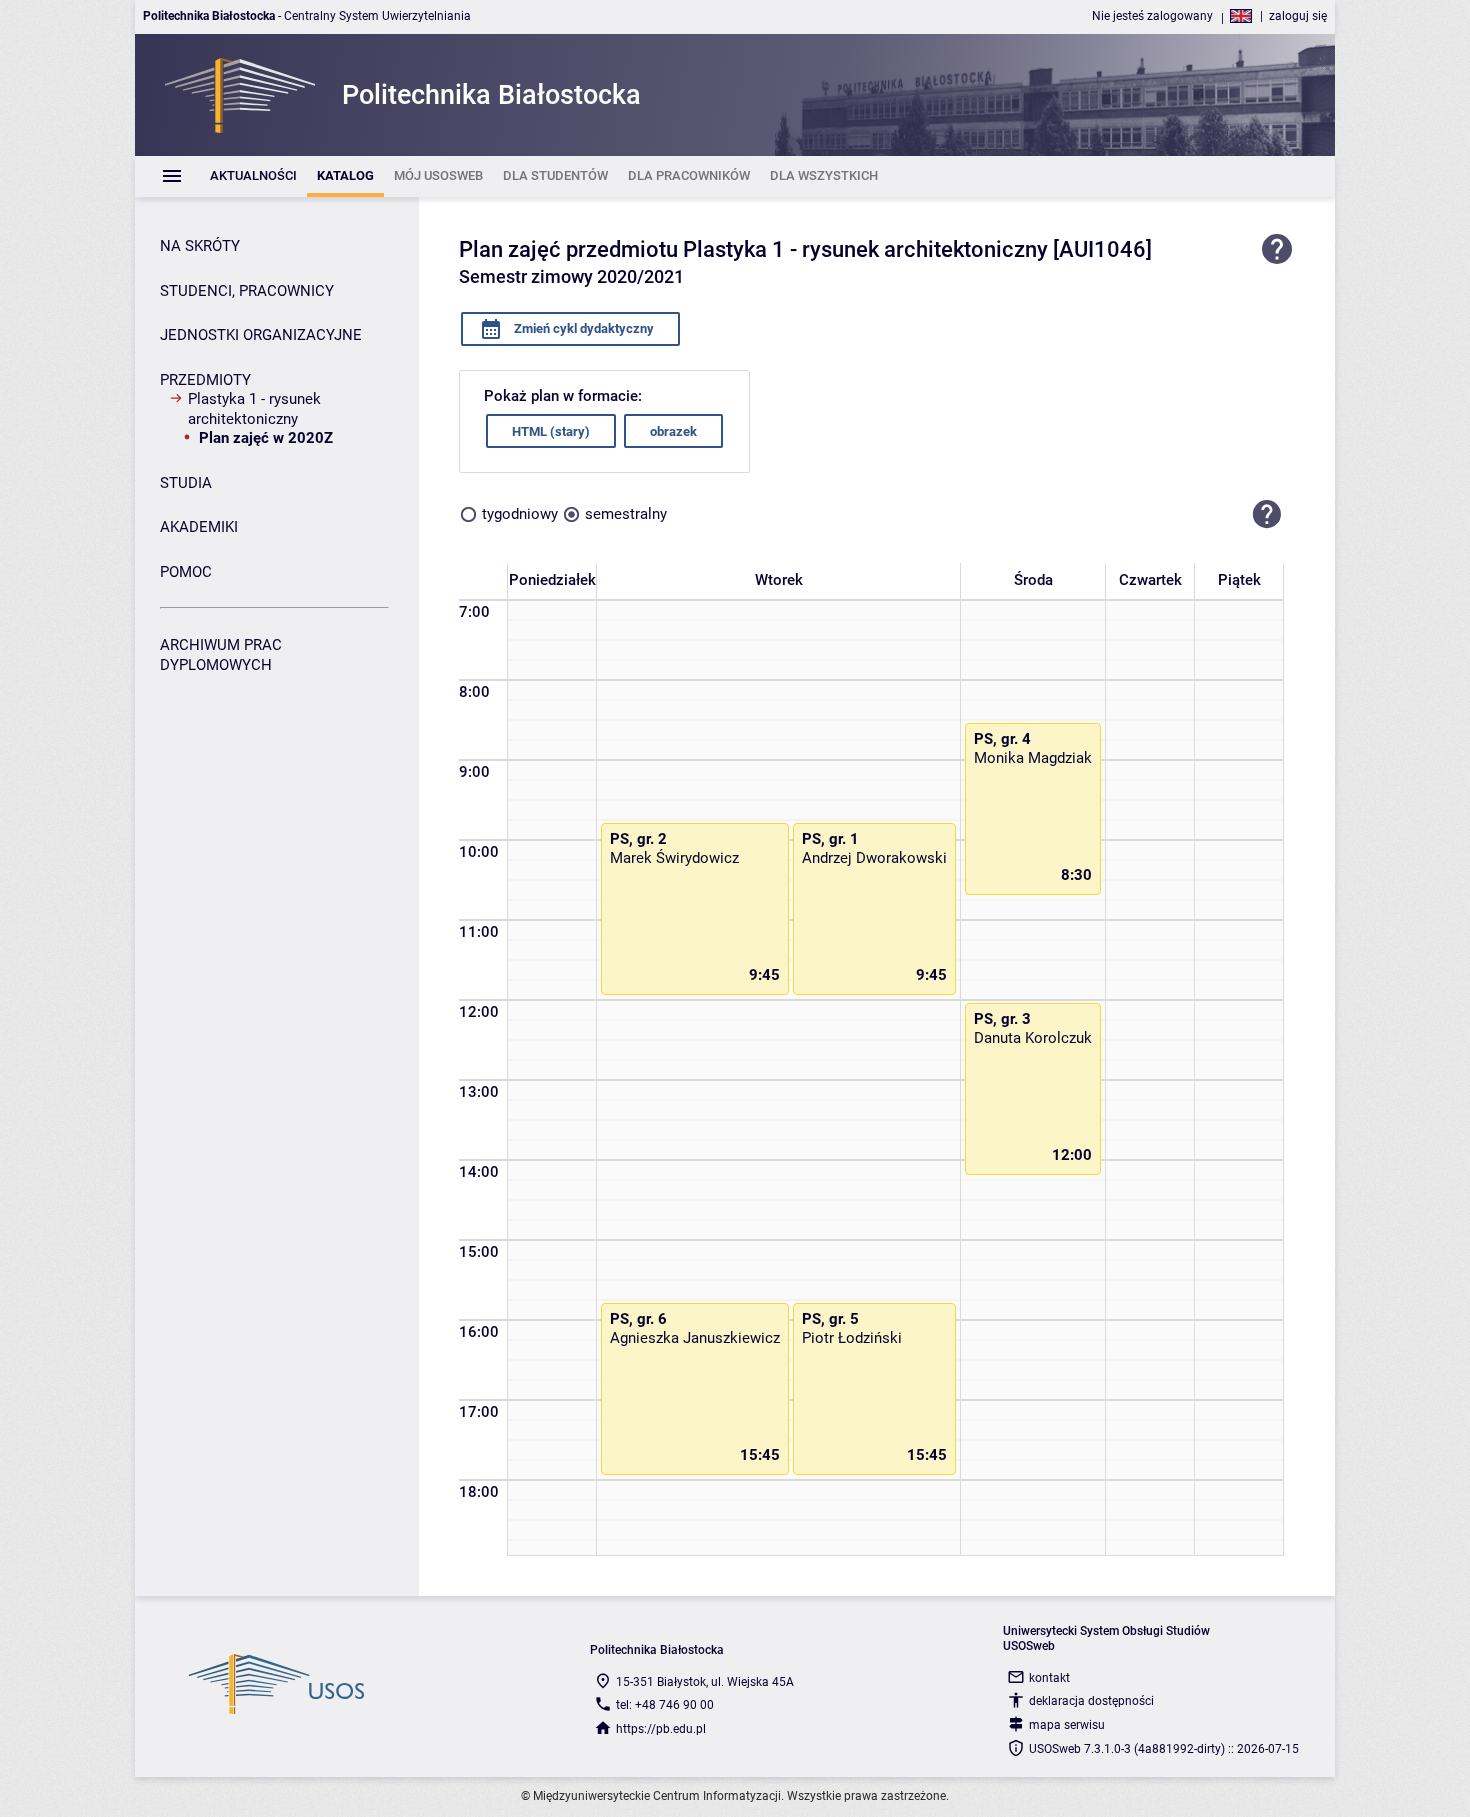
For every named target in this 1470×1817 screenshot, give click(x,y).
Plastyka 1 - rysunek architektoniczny (254, 409)
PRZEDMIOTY (205, 380)
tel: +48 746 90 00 (665, 1705)
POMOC (186, 572)
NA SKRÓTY (200, 246)
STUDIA (186, 483)
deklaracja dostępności (1091, 1701)
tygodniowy (520, 514)
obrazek (673, 431)
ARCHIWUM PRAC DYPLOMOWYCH (221, 655)
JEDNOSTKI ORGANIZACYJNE (261, 335)
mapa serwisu (1067, 1725)
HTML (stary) (551, 431)
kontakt (1049, 1678)
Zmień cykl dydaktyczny (582, 328)
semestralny (626, 514)
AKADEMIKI (199, 527)
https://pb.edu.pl (661, 1729)
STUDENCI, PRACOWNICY (247, 291)
